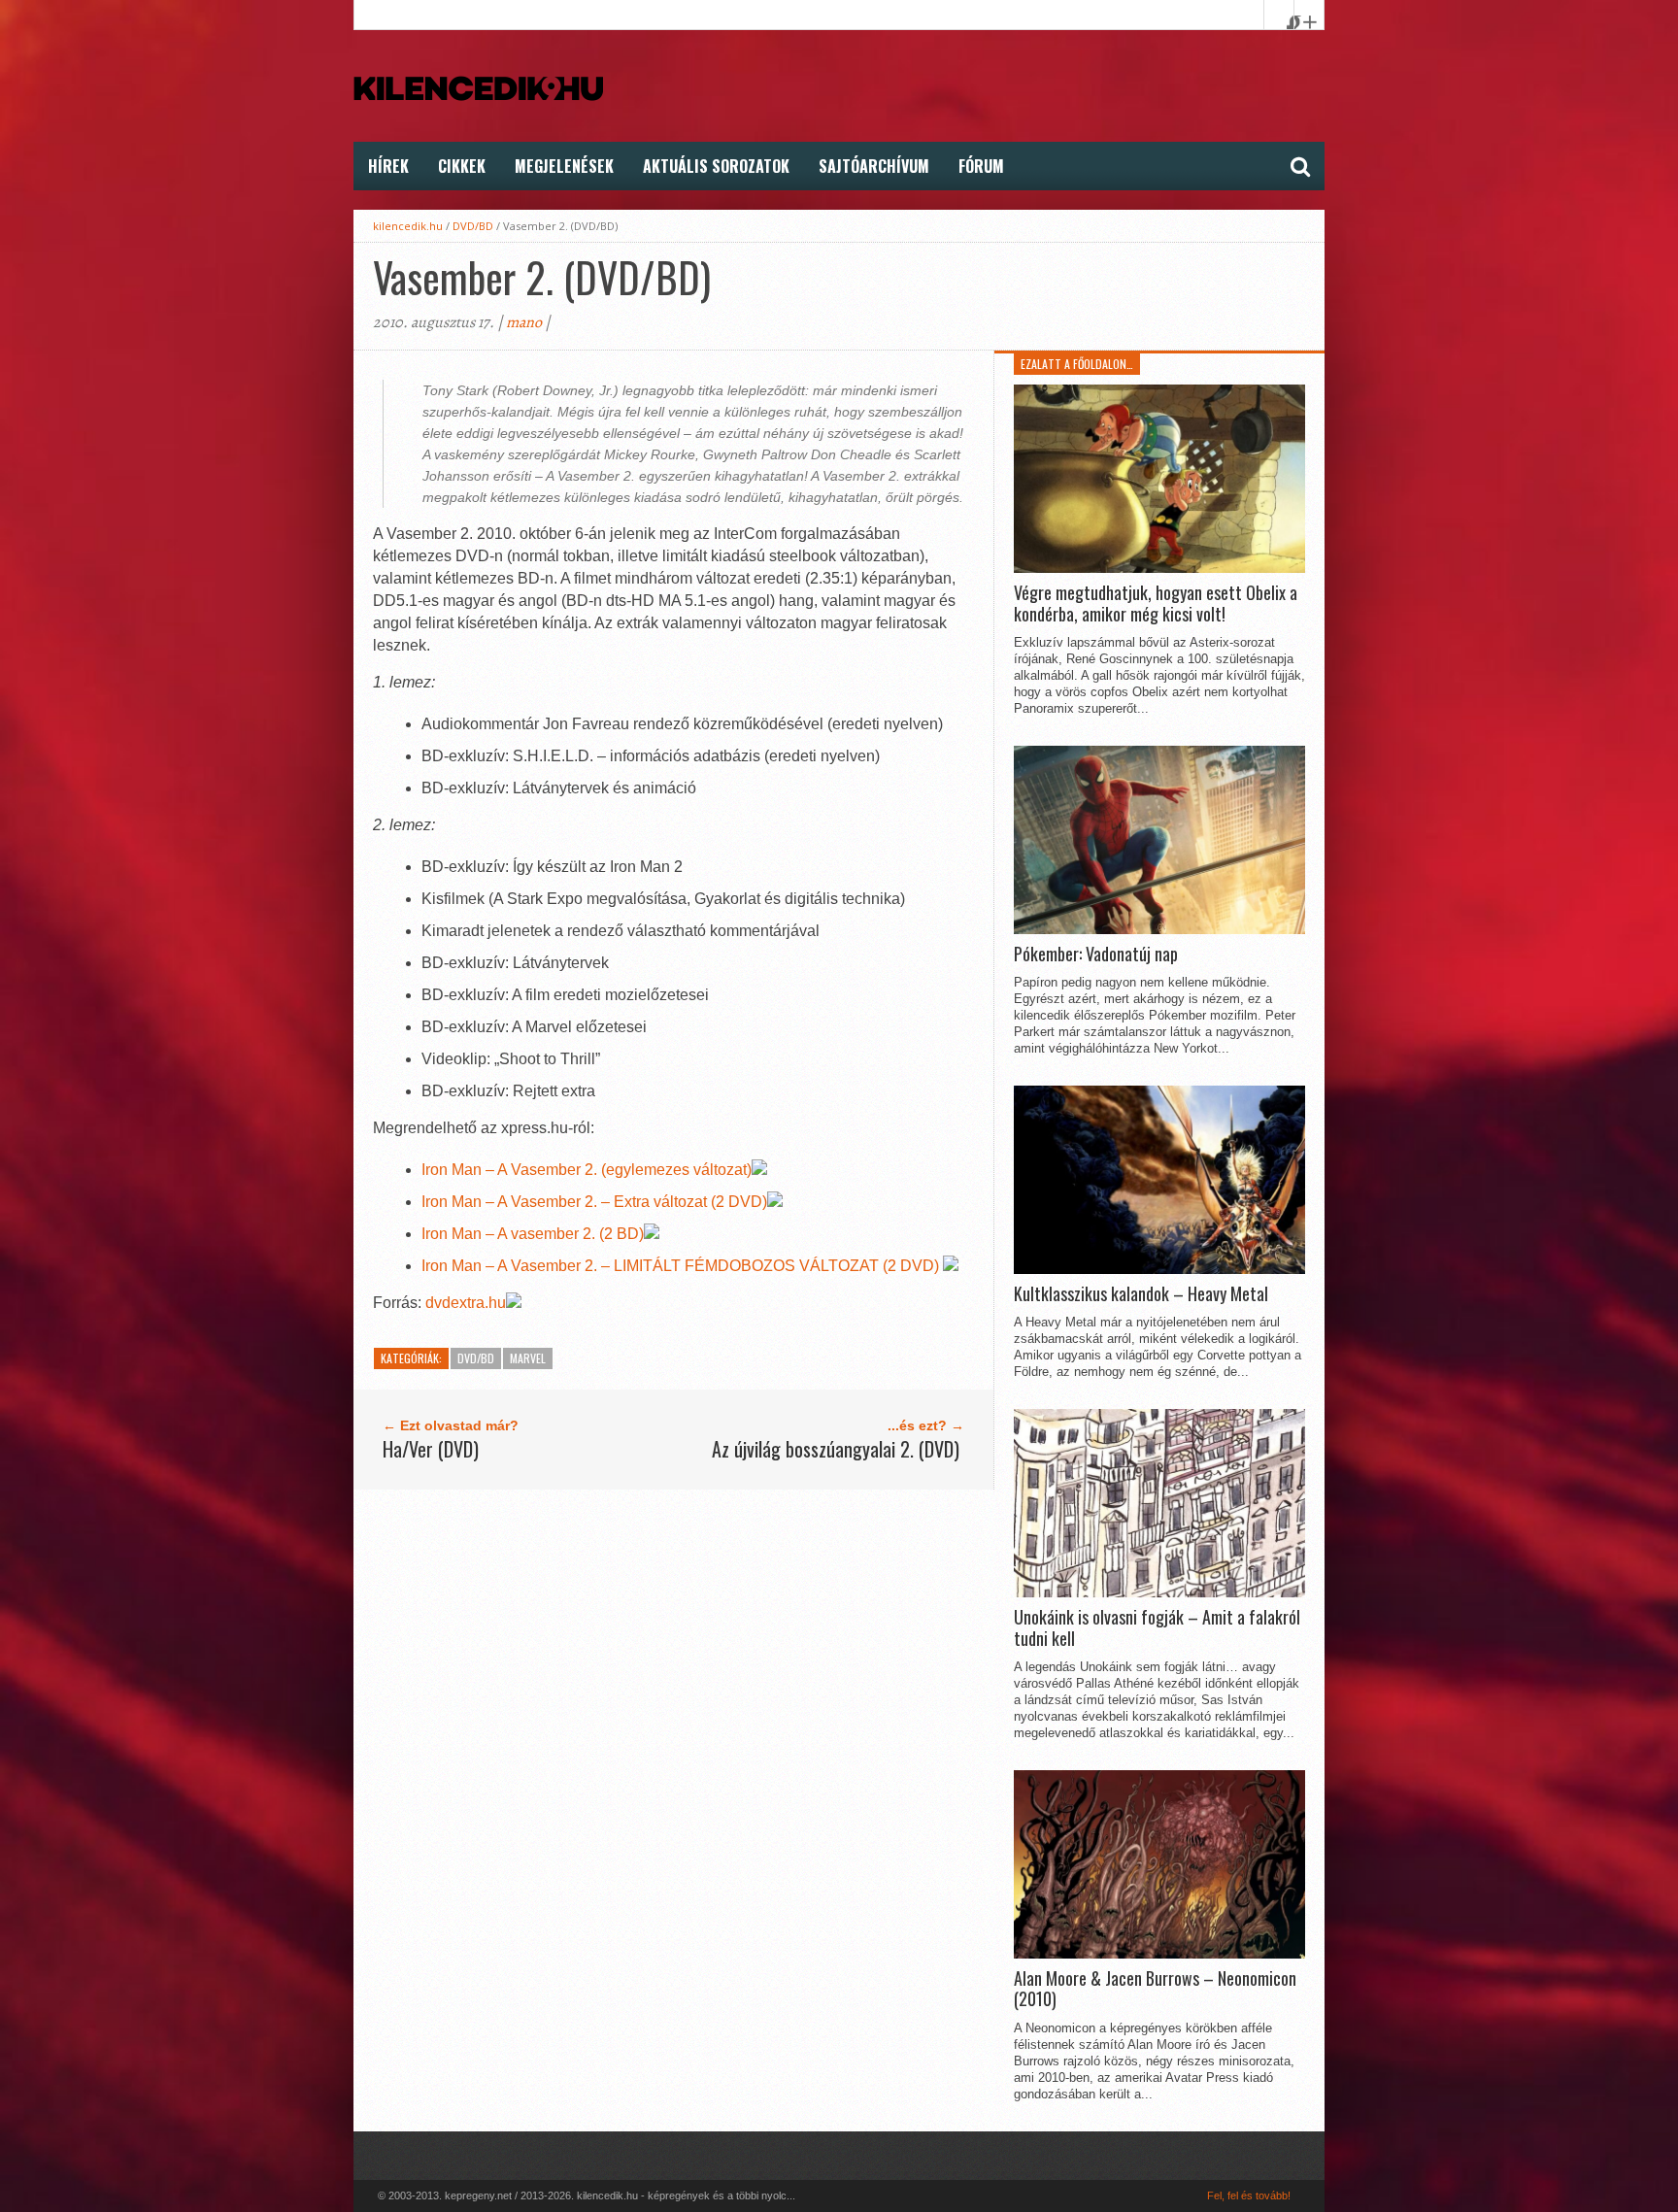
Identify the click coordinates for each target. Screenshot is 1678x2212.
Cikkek (462, 166)
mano (524, 322)
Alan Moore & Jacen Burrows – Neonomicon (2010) (1155, 1989)
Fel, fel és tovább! (1249, 2195)
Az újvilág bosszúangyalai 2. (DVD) (836, 1449)
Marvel (528, 1358)
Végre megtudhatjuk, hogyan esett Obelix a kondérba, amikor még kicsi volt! (1156, 603)
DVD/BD (473, 226)
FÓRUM (981, 166)
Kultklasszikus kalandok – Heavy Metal (1141, 1294)
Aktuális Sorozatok (716, 166)
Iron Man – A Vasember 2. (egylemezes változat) (587, 1170)
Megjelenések (564, 166)
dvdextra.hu (466, 1303)
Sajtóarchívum (874, 166)
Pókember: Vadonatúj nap (1096, 955)
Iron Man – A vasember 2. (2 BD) (533, 1234)
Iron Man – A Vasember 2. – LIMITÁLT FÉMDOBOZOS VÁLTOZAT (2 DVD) (682, 1266)
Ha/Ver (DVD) (431, 1449)
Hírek (388, 166)
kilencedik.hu (408, 226)
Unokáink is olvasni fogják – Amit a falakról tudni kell (1157, 1628)
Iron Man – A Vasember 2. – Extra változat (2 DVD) (594, 1202)
